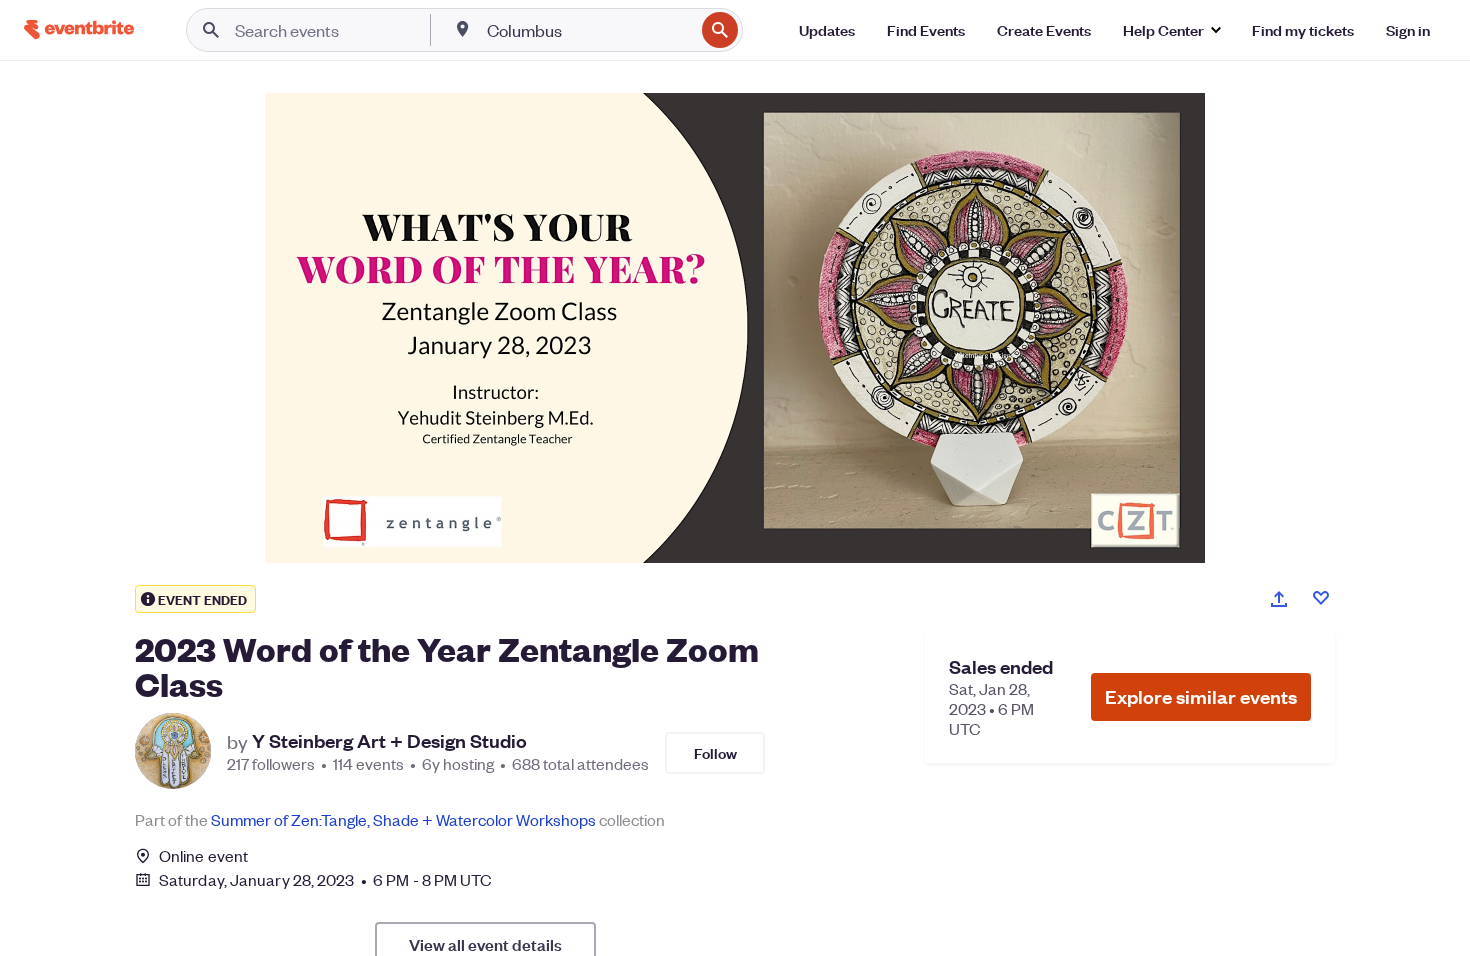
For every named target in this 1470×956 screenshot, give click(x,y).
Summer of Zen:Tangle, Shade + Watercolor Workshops (403, 819)
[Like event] (1321, 598)
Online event (203, 856)
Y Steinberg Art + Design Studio (389, 741)
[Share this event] (1279, 599)
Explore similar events (1201, 696)
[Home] (79, 29)
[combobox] (588, 30)
